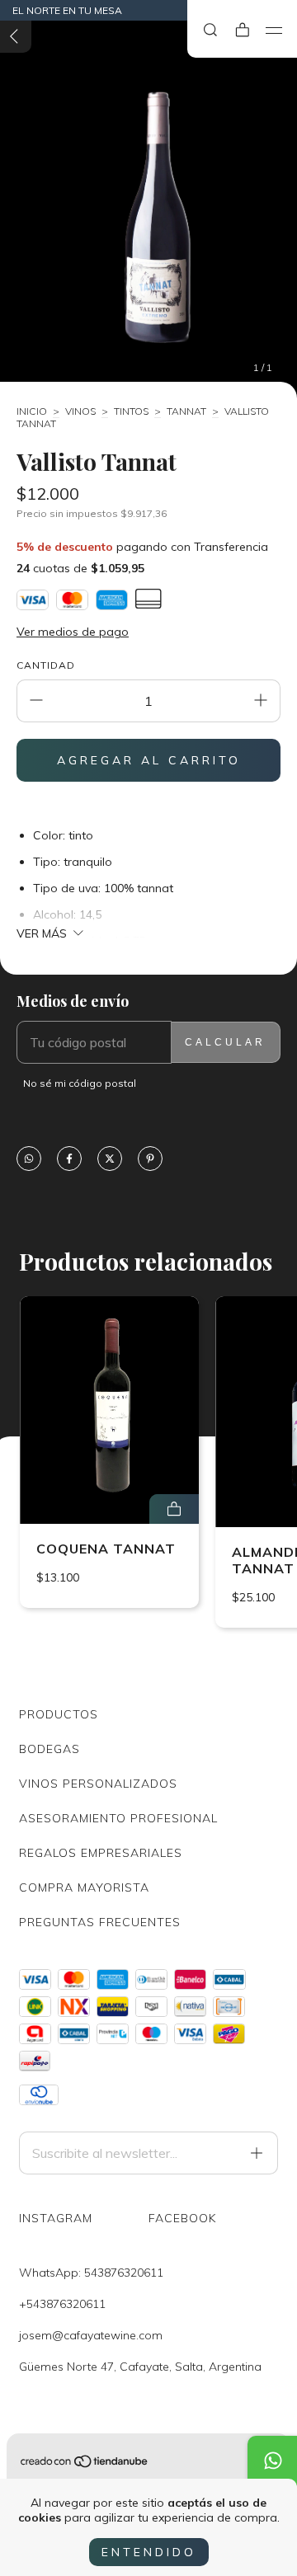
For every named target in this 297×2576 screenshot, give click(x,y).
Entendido (149, 2552)
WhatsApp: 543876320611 (91, 2273)
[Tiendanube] (85, 2465)
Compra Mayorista (84, 1887)
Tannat (186, 411)
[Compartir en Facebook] (69, 1160)
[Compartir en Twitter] (110, 1160)
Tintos (131, 411)
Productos (59, 1714)
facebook (182, 2218)
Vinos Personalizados (98, 1784)
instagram (56, 2218)
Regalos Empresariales (101, 1853)
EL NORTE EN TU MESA (67, 10)
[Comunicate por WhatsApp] (272, 2461)
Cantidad (46, 665)
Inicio (32, 411)
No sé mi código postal (80, 1083)
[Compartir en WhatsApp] (29, 1160)
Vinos (80, 411)
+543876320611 (62, 2304)
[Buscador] (210, 30)
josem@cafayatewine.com (91, 2335)
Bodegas (49, 1749)
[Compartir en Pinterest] (150, 1160)
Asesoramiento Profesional (118, 1818)
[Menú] (274, 31)
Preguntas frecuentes (100, 1922)
